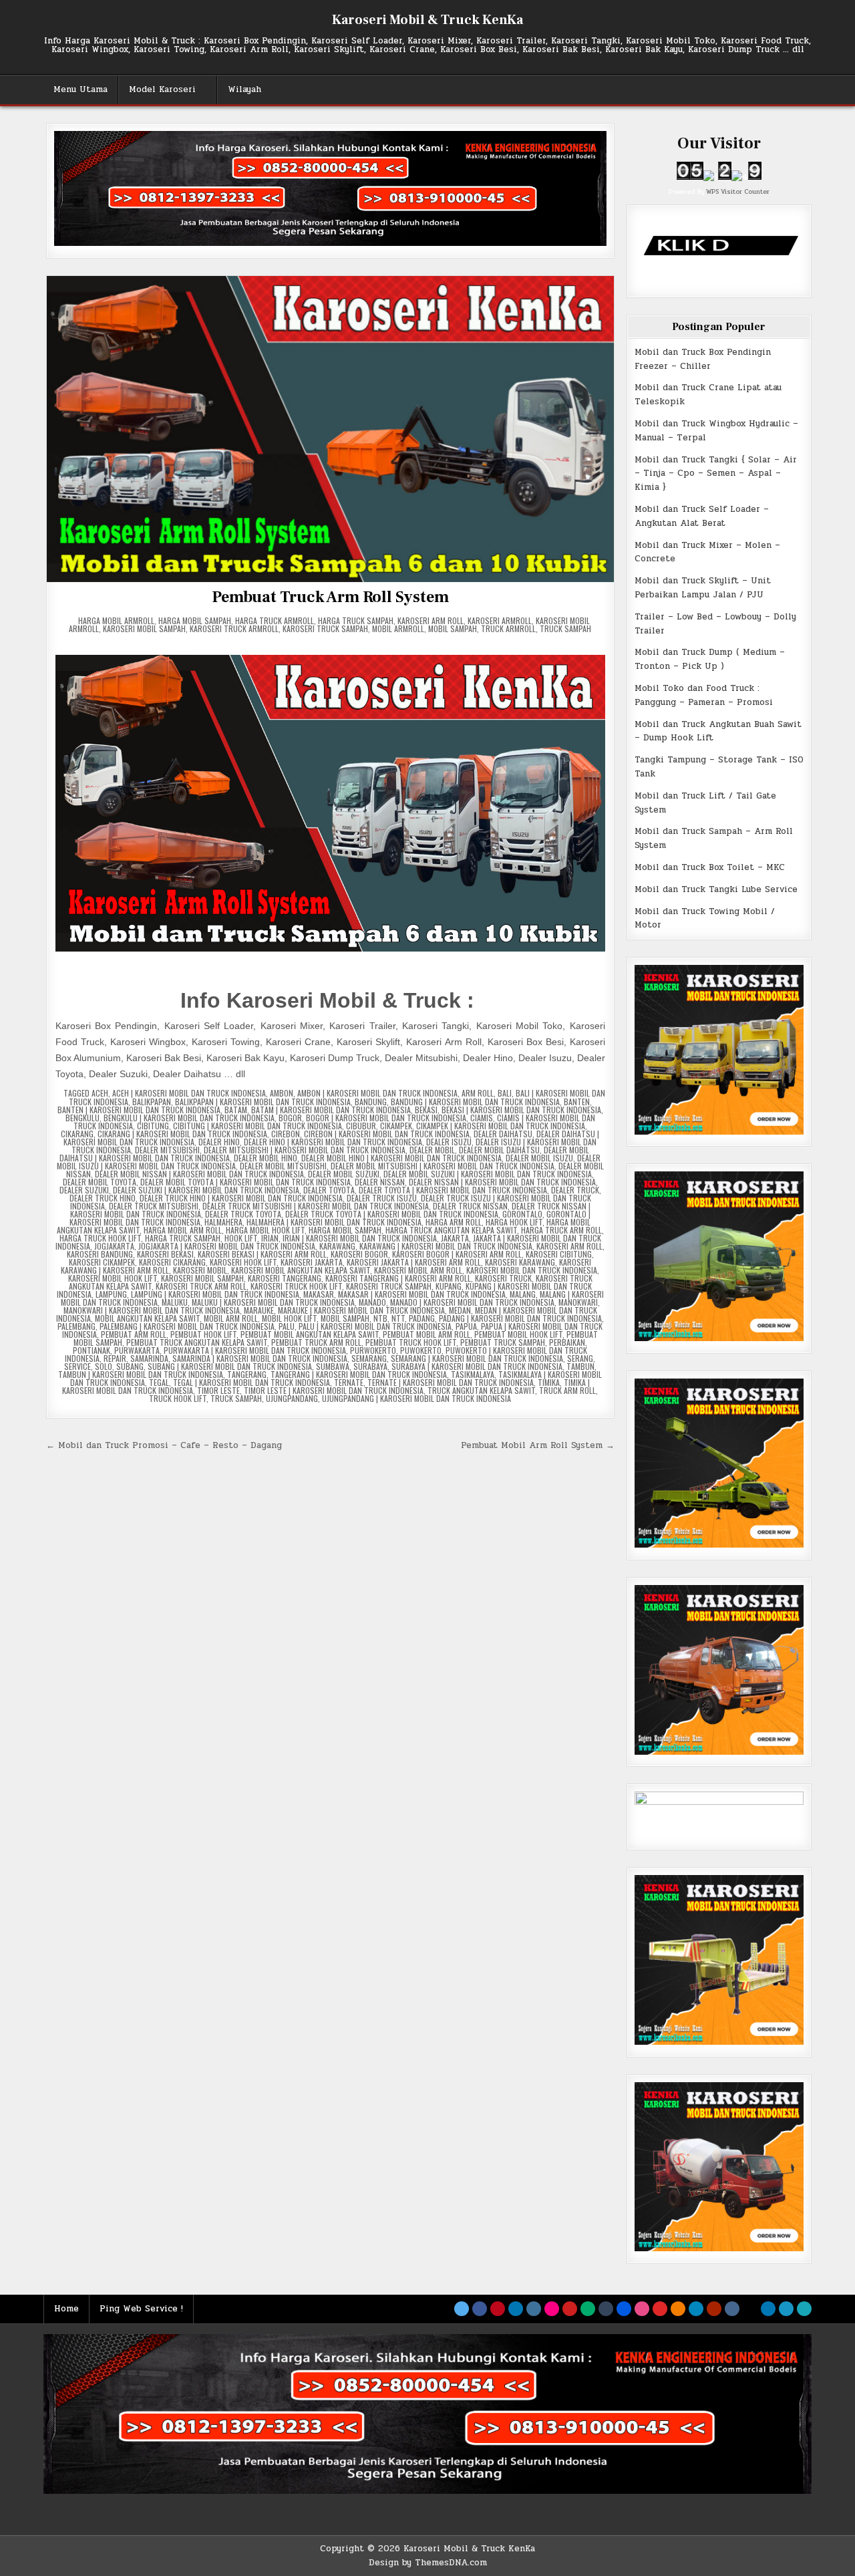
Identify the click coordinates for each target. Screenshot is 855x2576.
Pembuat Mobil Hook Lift (518, 1334)
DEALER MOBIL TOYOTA (100, 1182)
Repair (115, 1358)
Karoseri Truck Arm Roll (201, 1286)
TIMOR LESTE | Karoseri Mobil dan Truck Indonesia (334, 1390)
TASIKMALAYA (473, 1374)
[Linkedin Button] (516, 2309)
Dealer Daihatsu (503, 1134)
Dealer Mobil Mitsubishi (283, 1166)
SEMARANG (369, 1358)
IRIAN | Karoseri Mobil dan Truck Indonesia (360, 1238)
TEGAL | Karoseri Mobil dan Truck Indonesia (251, 1382)
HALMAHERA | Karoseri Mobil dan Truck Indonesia (334, 1222)
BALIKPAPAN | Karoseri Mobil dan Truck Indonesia (263, 1102)
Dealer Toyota (329, 1190)
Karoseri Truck (503, 1278)
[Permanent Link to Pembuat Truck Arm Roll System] (330, 429)
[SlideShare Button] (768, 2309)
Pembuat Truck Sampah (503, 1342)
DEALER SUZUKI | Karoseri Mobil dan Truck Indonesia (206, 1190)
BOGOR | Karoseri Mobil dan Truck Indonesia (386, 1118)
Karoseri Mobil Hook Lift (113, 1278)
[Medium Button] (588, 2309)
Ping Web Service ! (141, 2309)
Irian (270, 1238)
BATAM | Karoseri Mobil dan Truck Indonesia (331, 1110)
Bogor (290, 1118)
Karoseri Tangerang (285, 1278)
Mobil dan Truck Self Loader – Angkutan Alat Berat (702, 516)
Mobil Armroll (398, 628)
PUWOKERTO (421, 1350)
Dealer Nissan (380, 1182)
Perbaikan (567, 1342)
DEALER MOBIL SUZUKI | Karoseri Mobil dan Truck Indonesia (488, 1174)
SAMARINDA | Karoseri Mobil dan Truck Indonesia (260, 1358)
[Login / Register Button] (786, 2309)
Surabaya (370, 1366)
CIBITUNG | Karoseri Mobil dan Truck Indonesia (258, 1126)
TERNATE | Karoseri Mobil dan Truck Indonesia (451, 1382)
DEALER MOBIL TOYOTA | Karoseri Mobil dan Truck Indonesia (245, 1182)
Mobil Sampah (453, 628)
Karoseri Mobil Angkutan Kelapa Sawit (301, 1270)
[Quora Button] (714, 2309)
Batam (236, 1110)
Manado (372, 1302)
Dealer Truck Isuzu (382, 1198)
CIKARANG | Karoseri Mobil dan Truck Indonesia (182, 1134)
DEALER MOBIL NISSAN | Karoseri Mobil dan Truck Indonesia (199, 1174)
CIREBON (286, 1134)
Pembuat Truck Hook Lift (411, 1342)
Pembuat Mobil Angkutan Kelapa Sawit (310, 1334)
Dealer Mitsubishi (167, 1150)
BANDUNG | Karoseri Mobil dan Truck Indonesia (475, 1102)
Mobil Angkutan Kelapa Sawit (147, 1318)
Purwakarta (137, 1350)
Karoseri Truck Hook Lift (296, 1286)
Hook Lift (241, 1238)
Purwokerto (373, 1350)
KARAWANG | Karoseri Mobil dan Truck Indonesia (446, 1246)
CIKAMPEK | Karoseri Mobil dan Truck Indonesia (501, 1126)
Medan (460, 1310)
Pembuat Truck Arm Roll (316, 1342)
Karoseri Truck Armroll (234, 628)
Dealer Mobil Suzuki (344, 1174)
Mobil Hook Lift (289, 1318)
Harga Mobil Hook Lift (265, 1230)
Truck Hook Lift (178, 1398)
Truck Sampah (565, 628)
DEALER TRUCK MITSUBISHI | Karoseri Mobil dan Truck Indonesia (316, 1206)
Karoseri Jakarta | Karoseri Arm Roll (414, 1262)
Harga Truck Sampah (356, 620)
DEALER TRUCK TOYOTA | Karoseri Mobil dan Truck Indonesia (392, 1214)
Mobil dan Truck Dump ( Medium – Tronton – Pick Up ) (710, 659)
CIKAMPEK (396, 1126)
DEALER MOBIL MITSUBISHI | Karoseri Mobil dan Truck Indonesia (443, 1166)
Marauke (259, 1310)
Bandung (371, 1102)
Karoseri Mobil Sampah (144, 628)
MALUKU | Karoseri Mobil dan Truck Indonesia (273, 1302)
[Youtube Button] (570, 2309)
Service (77, 1366)
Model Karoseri (162, 90)
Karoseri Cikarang (172, 1262)
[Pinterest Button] (498, 2309)
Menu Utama (80, 90)
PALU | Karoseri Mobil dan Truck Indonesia (375, 1326)
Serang (580, 1358)
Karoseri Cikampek (102, 1262)
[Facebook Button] (480, 2309)
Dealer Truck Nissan (470, 1206)
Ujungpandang (292, 1398)
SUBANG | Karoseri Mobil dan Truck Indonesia (230, 1366)
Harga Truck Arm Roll (561, 1230)
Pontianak (92, 1350)
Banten (577, 1102)
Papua (466, 1326)
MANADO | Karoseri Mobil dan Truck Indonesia (472, 1302)
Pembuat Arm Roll (134, 1334)
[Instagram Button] (534, 2309)
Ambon (282, 1093)
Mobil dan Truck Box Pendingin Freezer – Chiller (703, 359)
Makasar (319, 1294)
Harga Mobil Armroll (116, 620)
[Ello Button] (750, 2309)
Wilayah (244, 90)
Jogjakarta (114, 1246)
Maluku (175, 1302)
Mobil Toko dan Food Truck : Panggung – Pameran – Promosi (704, 695)
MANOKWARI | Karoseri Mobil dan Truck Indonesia (152, 1310)
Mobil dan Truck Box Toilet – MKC (710, 867)
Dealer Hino (219, 1142)
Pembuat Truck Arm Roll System (330, 597)
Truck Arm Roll (567, 1390)
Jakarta (455, 1238)
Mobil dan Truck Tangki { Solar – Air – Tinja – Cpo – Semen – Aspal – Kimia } (716, 474)
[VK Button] (732, 2309)
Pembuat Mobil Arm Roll (426, 1334)
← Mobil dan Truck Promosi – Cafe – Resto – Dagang (164, 1445)
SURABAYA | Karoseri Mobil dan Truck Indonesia (477, 1366)
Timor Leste (218, 1390)
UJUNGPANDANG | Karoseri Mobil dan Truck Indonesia (416, 1398)
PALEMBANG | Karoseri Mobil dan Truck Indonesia (187, 1326)
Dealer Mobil (432, 1150)
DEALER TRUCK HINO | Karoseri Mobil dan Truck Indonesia (241, 1198)
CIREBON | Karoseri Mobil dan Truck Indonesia (387, 1134)
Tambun (580, 1366)
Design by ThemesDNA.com (428, 2563)
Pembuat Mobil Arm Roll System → (538, 1445)
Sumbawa (333, 1366)
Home (66, 2309)
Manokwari (578, 1302)
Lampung (111, 1294)
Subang (130, 1366)
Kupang (449, 1286)
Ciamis (482, 1118)
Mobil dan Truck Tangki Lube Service (716, 889)
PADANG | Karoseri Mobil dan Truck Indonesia (520, 1318)
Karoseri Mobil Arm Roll (418, 1270)
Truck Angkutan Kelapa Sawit (481, 1390)
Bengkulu (82, 1118)
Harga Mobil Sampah (195, 620)
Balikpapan (152, 1102)
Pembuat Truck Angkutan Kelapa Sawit (197, 1342)
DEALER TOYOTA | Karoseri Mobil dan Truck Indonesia (453, 1190)
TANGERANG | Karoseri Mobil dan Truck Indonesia (359, 1374)
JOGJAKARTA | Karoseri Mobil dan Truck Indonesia (227, 1246)
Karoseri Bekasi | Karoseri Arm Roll (262, 1254)
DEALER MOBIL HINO (266, 1158)
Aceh (100, 1093)
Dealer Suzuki (84, 1190)
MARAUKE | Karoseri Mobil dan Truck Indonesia (361, 1310)
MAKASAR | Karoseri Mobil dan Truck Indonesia (422, 1294)
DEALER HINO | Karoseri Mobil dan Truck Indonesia (333, 1142)
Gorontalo (522, 1214)
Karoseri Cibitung (559, 1254)
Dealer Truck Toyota (243, 1214)
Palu (287, 1326)
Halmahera (223, 1222)
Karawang (337, 1246)
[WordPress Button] (696, 2309)
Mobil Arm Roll (231, 1318)
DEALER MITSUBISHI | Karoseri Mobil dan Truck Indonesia (305, 1150)
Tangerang (247, 1374)
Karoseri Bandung (100, 1254)
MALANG (523, 1294)
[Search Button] (804, 2309)
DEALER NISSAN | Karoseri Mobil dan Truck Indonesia (502, 1182)
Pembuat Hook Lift (203, 1334)
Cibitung (153, 1126)
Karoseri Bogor (359, 1254)
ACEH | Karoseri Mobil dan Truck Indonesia (189, 1093)
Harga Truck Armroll (275, 620)
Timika (549, 1382)
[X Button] (462, 2309)
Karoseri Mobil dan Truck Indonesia (532, 1270)
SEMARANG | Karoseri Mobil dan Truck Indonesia (477, 1358)
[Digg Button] (624, 2309)
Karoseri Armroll (500, 620)
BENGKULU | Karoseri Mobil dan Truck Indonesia (189, 1118)
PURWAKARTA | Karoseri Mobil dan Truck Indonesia (255, 1350)
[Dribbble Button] (642, 2309)
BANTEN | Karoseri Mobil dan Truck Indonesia (139, 1110)
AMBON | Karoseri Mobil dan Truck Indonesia (377, 1093)
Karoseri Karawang (520, 1262)
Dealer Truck (575, 1190)
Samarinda (149, 1358)
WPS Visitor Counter (738, 191)
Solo (104, 1366)
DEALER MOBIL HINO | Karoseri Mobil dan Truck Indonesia (401, 1158)
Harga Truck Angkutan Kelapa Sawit (451, 1230)
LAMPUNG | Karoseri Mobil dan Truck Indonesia (215, 1294)
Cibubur (361, 1126)
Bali (505, 1093)
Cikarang (77, 1134)
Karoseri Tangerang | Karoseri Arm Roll (398, 1278)
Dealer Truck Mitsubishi (154, 1206)
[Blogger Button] (678, 2309)
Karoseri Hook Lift (243, 1262)
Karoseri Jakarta (312, 1262)
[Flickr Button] (552, 2309)
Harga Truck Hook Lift (100, 1238)
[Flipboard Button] (660, 2309)
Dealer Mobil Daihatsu (499, 1150)
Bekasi (426, 1110)
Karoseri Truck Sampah (325, 628)
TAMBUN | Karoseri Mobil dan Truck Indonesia (141, 1374)
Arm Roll (478, 1093)
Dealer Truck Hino (103, 1198)
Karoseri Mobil (200, 1270)
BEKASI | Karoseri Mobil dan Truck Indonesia (521, 1110)
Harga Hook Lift (514, 1222)
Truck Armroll (508, 628)
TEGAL (159, 1382)
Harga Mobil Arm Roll (183, 1230)
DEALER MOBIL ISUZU (539, 1158)
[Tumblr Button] (606, 2309)
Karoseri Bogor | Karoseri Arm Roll (457, 1254)
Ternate (349, 1382)
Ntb (380, 1318)
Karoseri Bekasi (165, 1254)
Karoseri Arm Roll (431, 620)
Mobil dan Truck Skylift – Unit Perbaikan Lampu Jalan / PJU (703, 588)
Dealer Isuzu (449, 1142)
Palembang (76, 1326)
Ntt (398, 1318)
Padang (422, 1318)
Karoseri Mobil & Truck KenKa (427, 20)
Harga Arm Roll (454, 1222)
